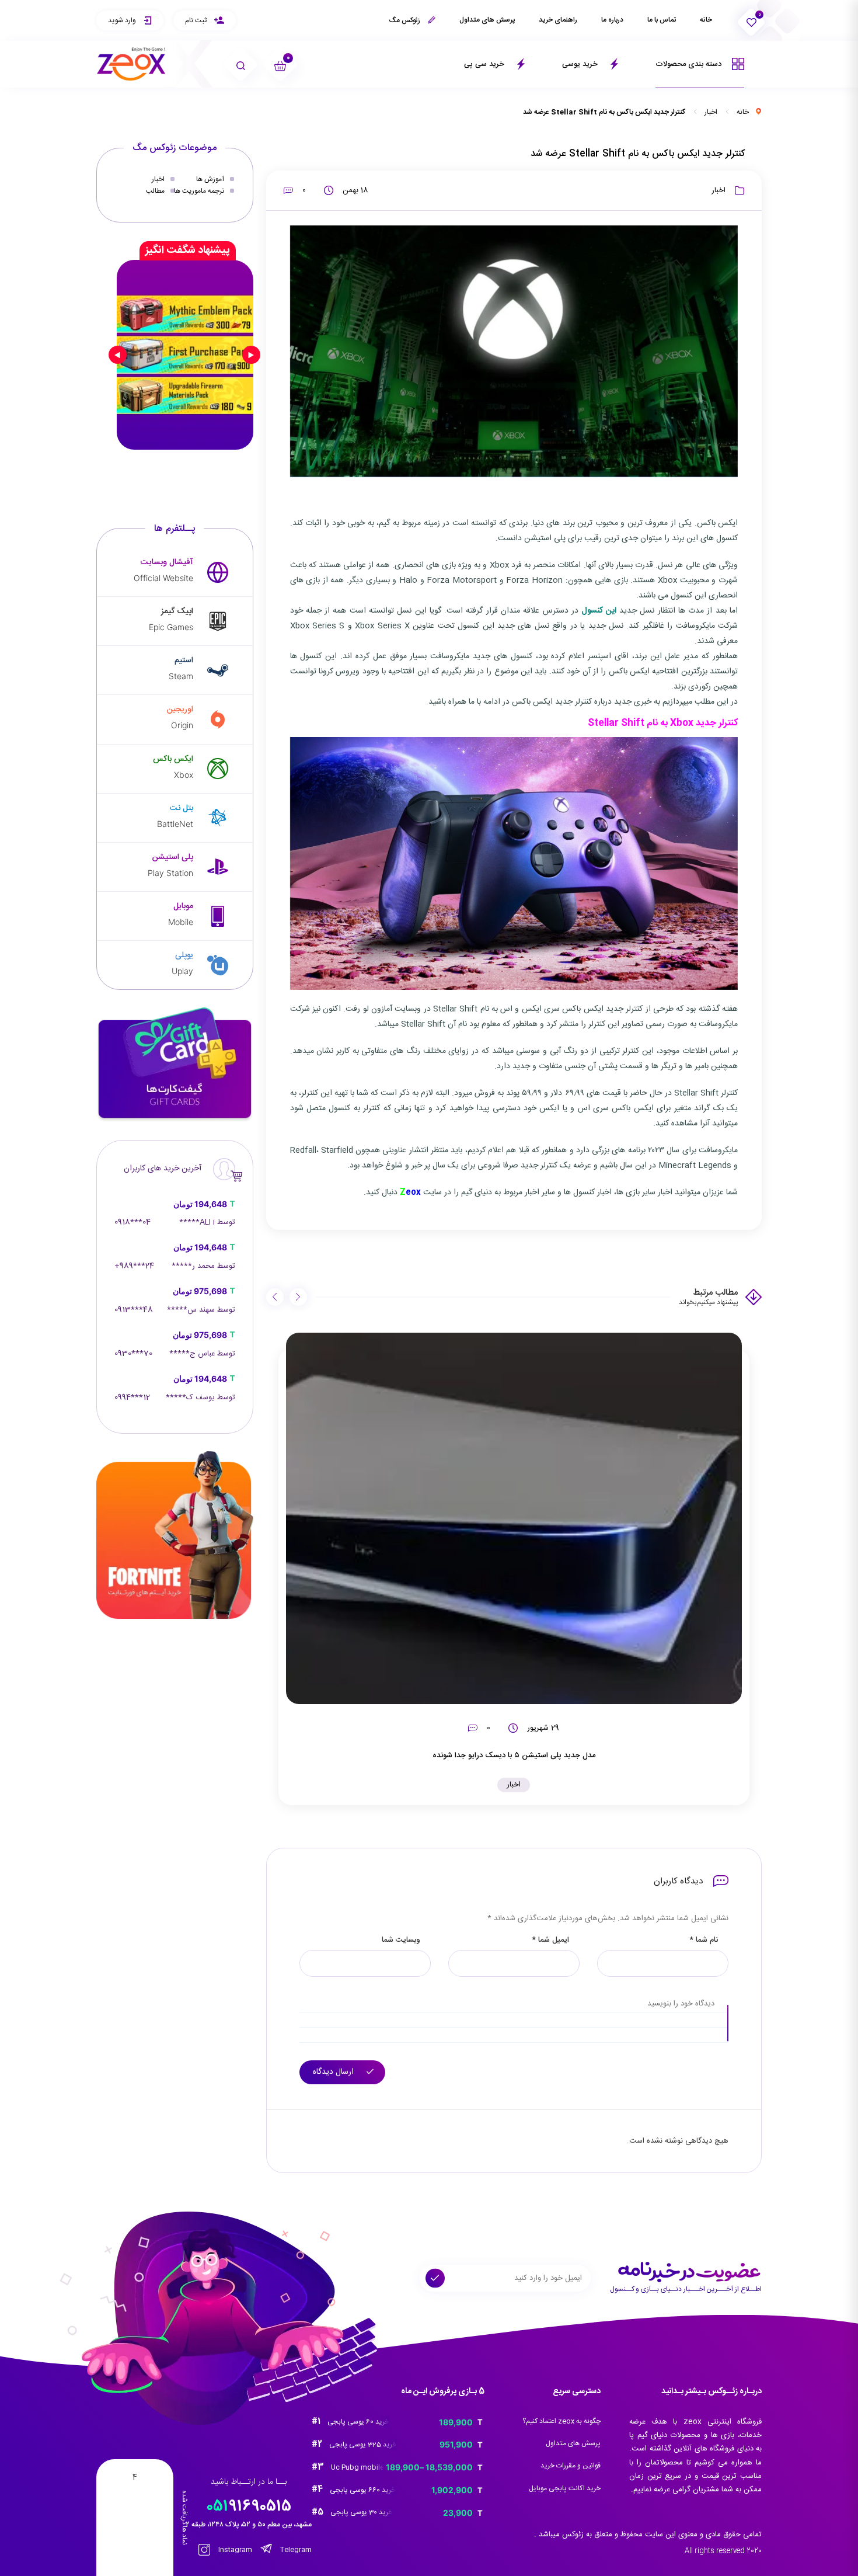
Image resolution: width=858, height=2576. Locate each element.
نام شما (704, 1940)
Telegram (295, 2550)
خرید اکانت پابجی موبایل (565, 2488)
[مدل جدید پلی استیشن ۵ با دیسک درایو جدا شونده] (514, 1518)
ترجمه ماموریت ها (199, 191)
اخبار (711, 112)
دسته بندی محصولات (690, 64)
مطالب (155, 191)
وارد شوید (123, 20)
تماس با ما (662, 20)
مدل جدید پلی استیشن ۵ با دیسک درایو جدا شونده (514, 1755)
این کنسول (599, 611)
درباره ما (612, 20)
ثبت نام (197, 20)
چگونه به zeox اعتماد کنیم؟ (561, 2421)
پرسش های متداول (487, 20)
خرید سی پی (485, 64)
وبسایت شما (401, 1940)
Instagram (234, 2550)
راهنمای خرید (558, 20)
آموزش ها (210, 179)
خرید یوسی (581, 64)
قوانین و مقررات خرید (571, 2466)
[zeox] (131, 64)
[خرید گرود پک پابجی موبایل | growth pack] (185, 354)
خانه (706, 20)
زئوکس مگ (405, 20)
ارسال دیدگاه (334, 2072)
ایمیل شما (550, 1940)
